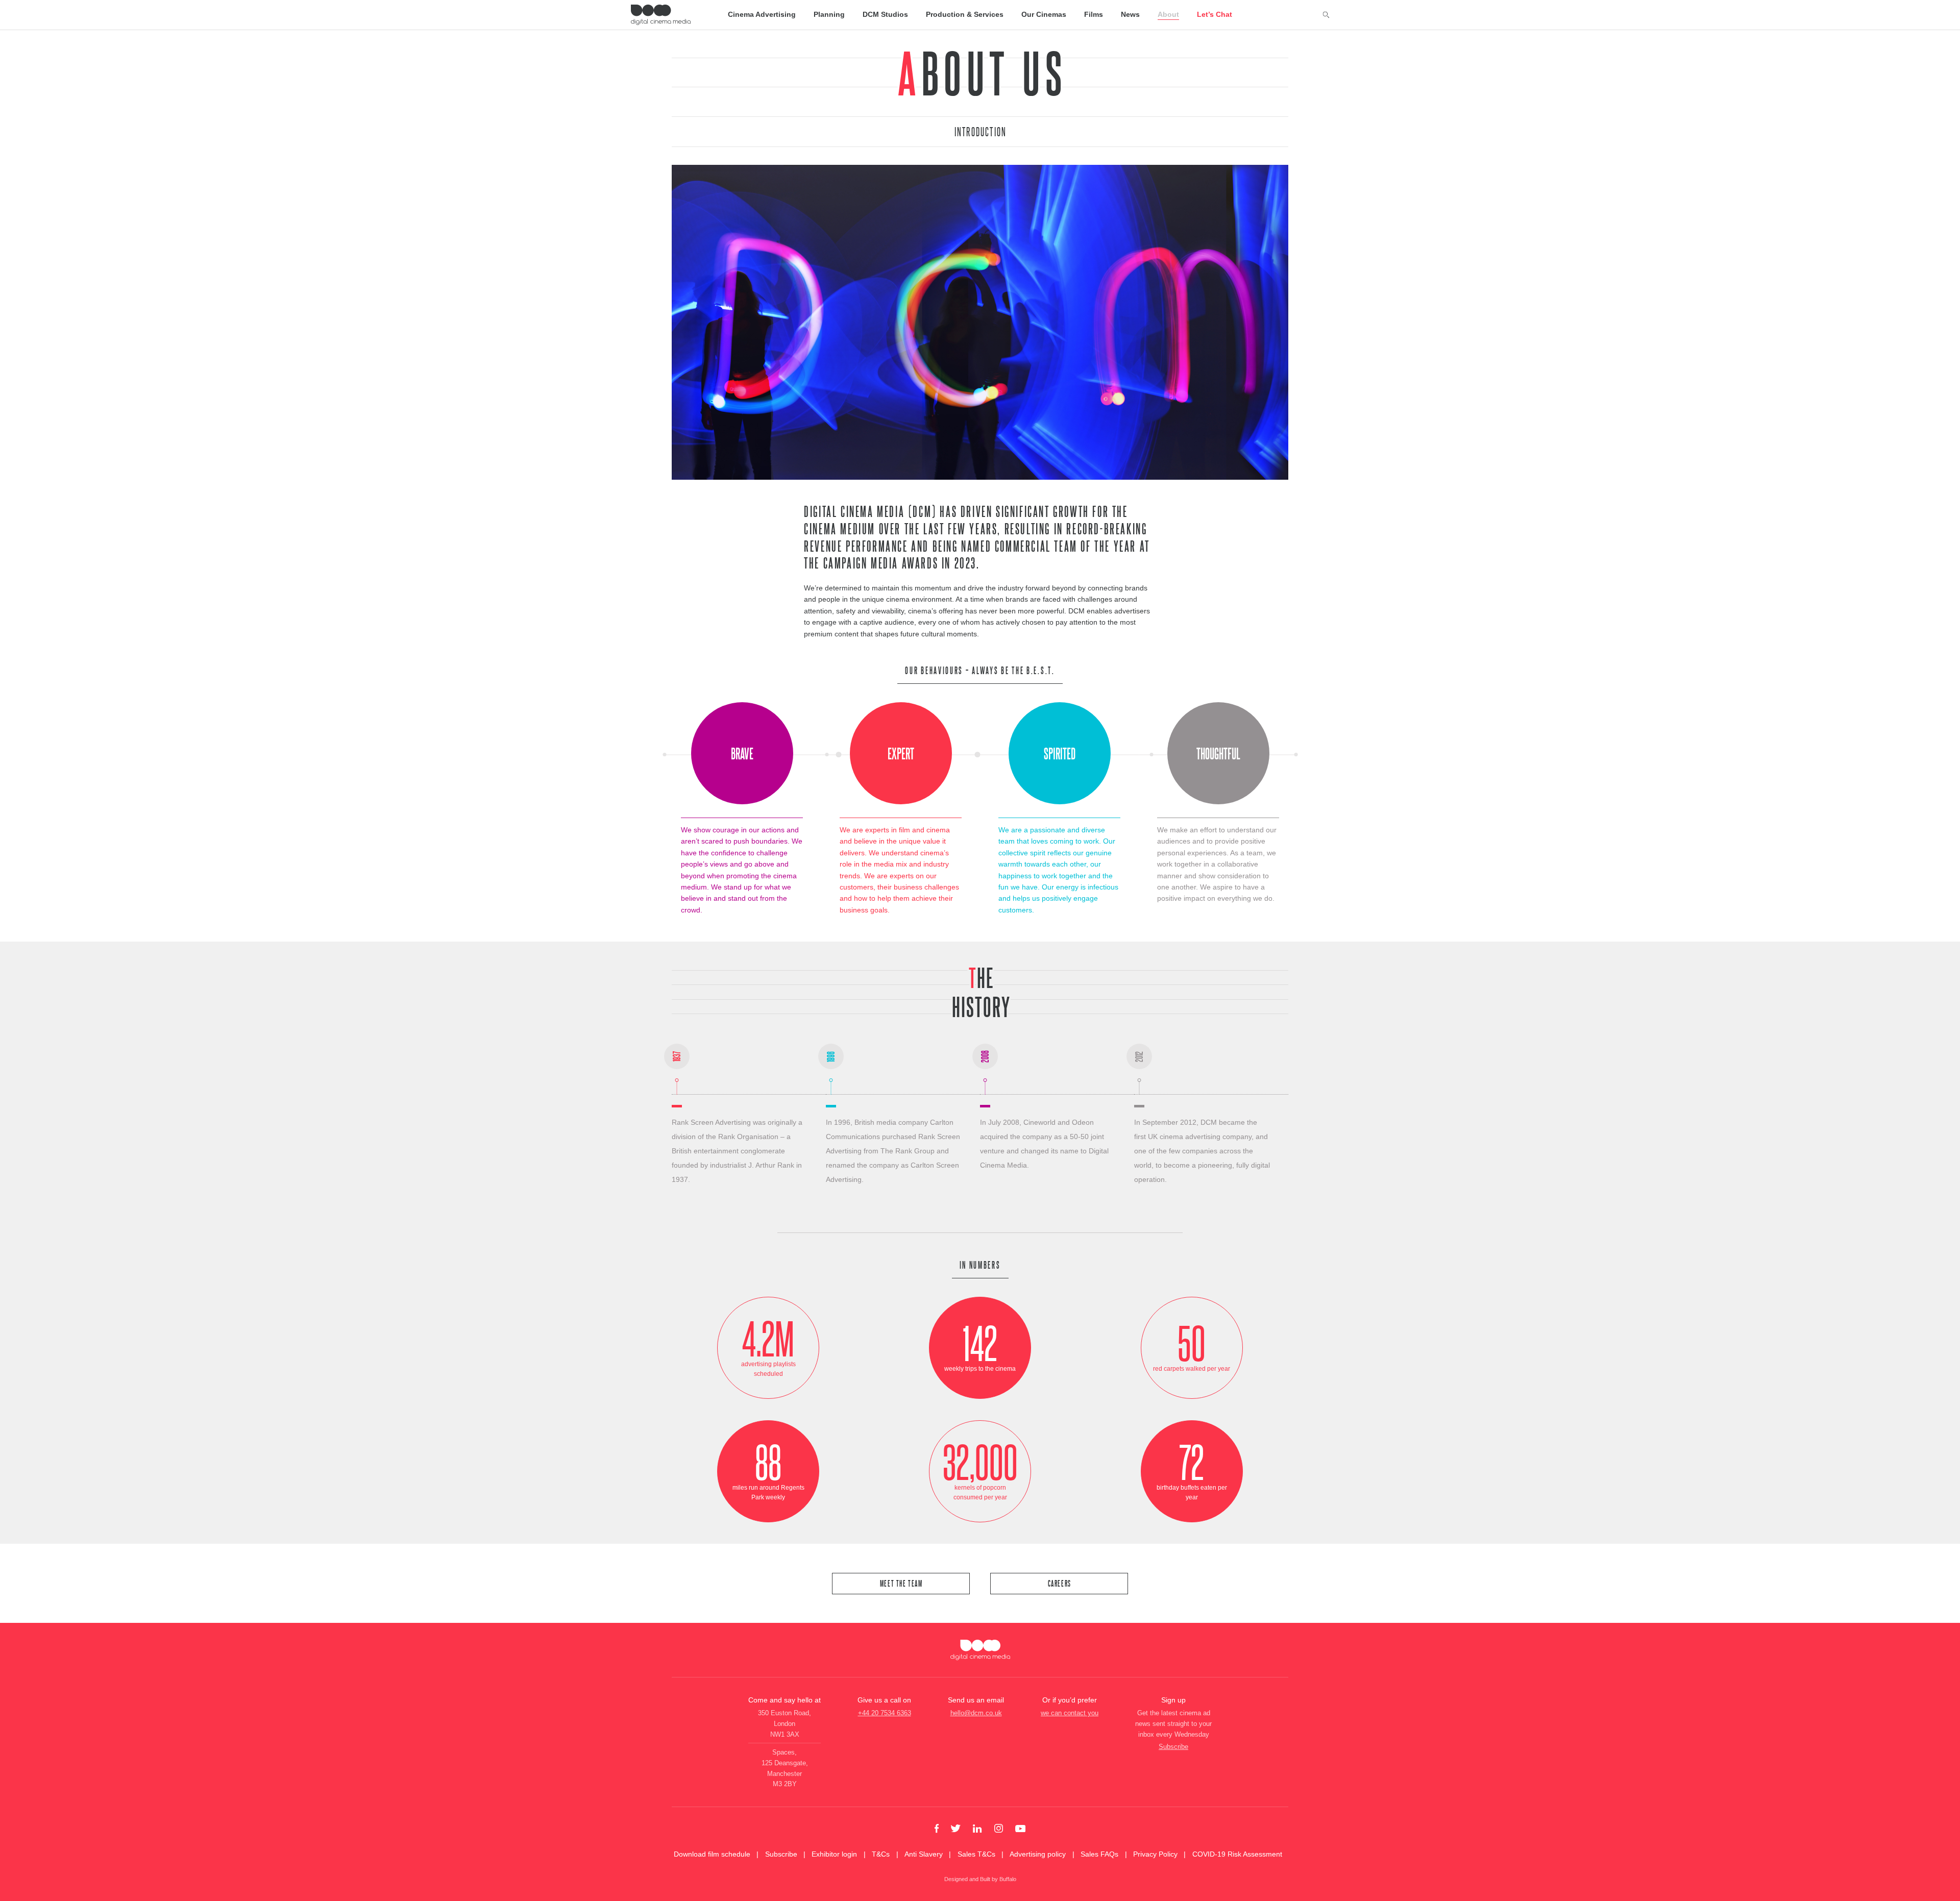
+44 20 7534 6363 (885, 1713)
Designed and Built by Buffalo (980, 1879)
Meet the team (901, 1583)
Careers (1060, 1583)
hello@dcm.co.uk (976, 1713)
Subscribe (1173, 1747)
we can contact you (1070, 1713)
